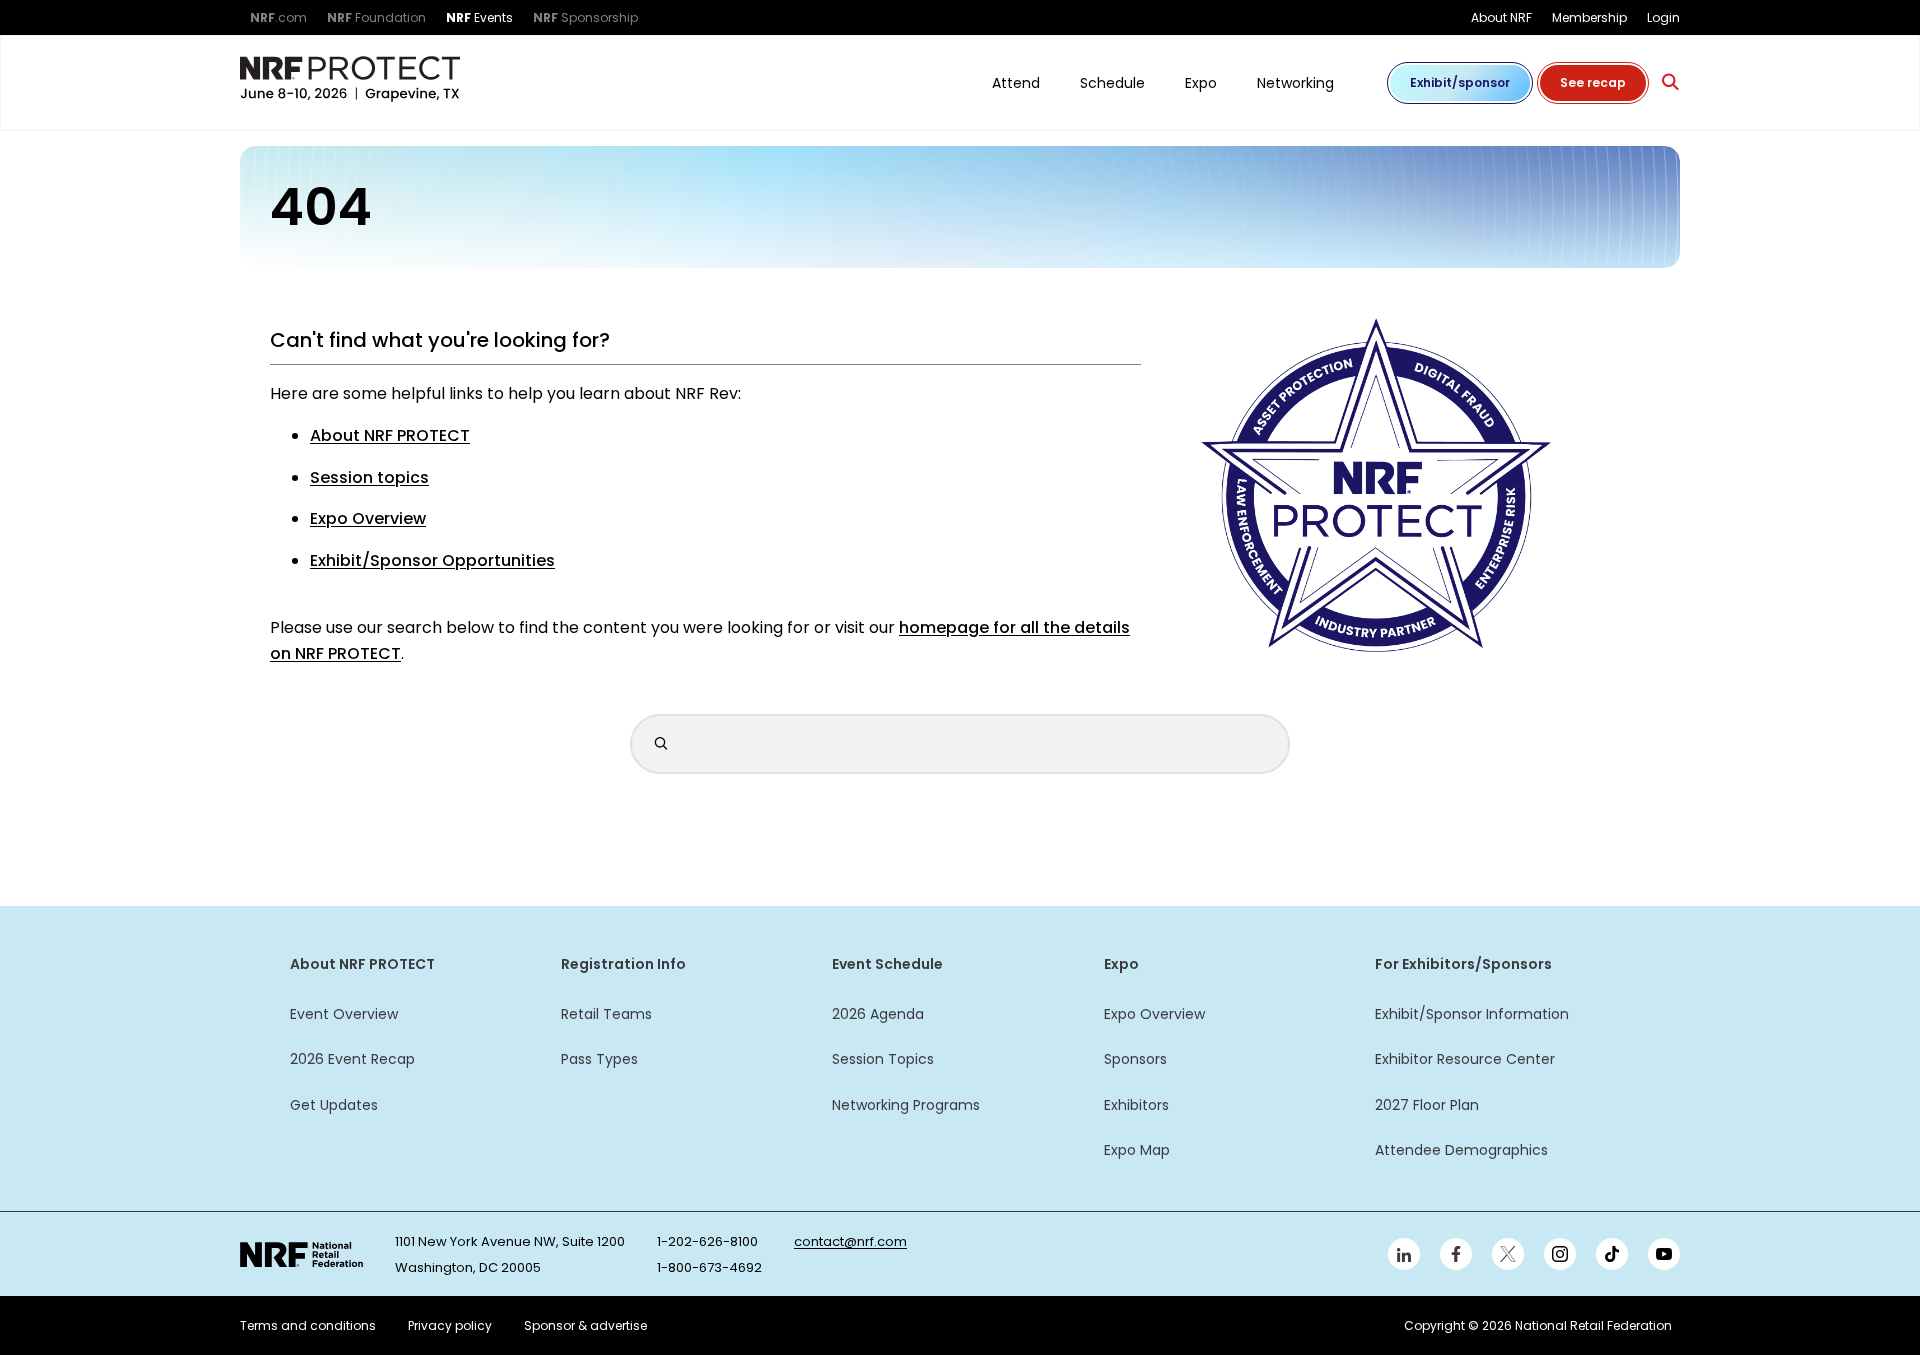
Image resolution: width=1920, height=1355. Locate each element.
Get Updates (334, 1105)
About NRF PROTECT (390, 435)
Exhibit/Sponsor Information (1472, 1014)
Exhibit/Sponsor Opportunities (432, 560)
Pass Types (599, 1059)
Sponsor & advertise (585, 1325)
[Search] (1671, 82)
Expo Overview (368, 518)
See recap (1593, 82)
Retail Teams (606, 1014)
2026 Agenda (878, 1014)
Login (1663, 17)
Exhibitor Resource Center (1465, 1059)
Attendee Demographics (1461, 1150)
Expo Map (1137, 1150)
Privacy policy (450, 1325)
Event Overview (344, 1014)
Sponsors (1135, 1059)
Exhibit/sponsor (1460, 82)
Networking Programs (906, 1105)
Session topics (369, 477)
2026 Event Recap (352, 1059)
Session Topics (883, 1059)
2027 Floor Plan (1427, 1105)
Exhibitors (1136, 1105)
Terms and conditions (308, 1325)
